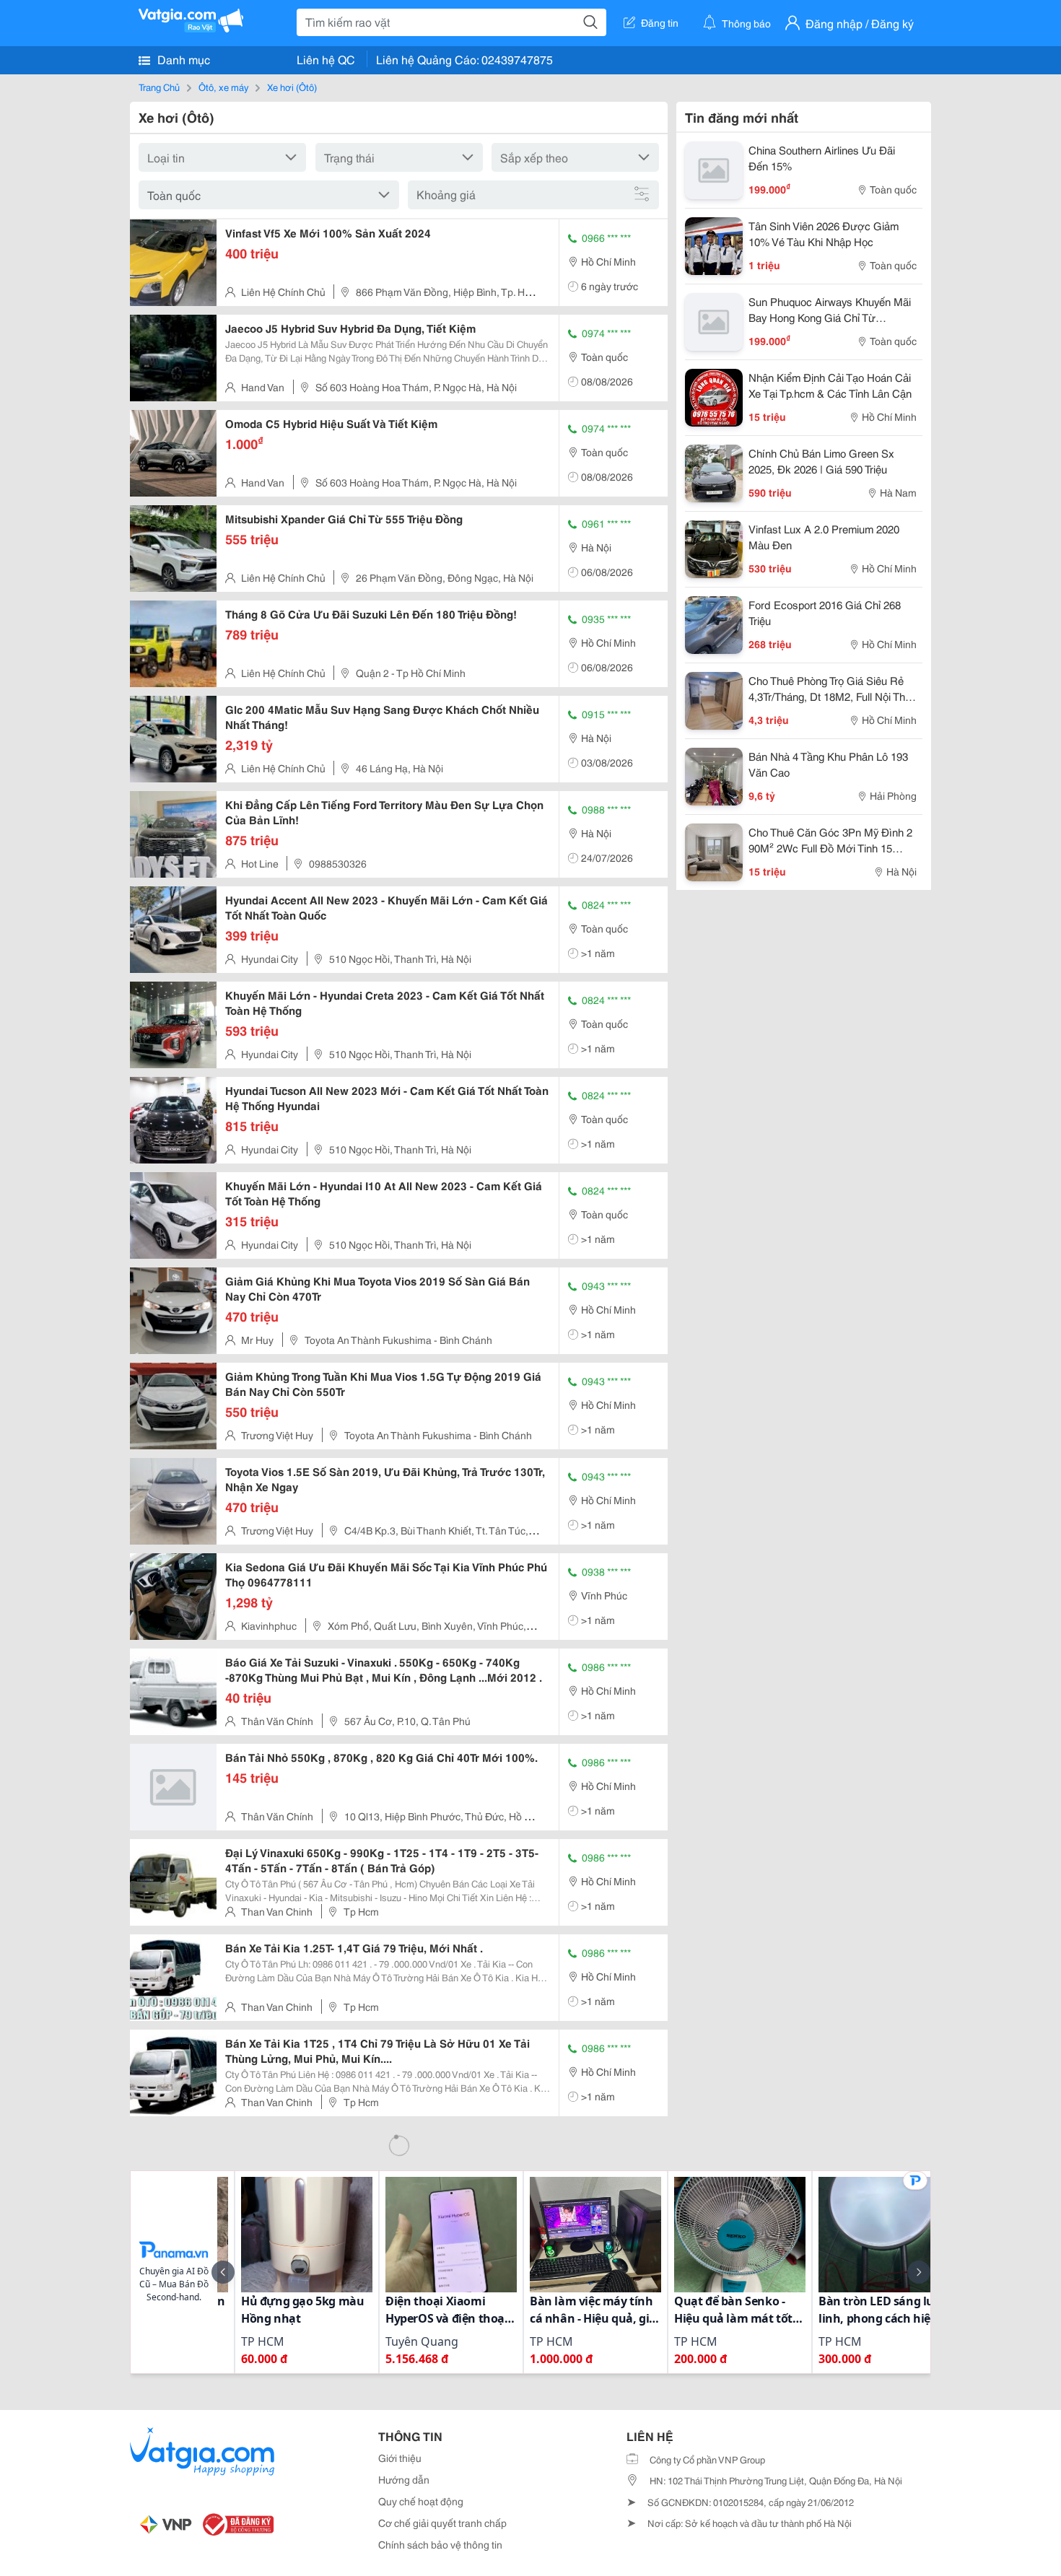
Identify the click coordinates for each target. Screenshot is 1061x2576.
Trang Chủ (159, 87)
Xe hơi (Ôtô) (292, 87)
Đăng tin (660, 22)
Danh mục (182, 59)
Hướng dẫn (404, 2479)
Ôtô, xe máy (223, 87)
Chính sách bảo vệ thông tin (440, 2544)
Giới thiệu (400, 2458)
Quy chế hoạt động (421, 2501)
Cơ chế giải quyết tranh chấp (442, 2523)
